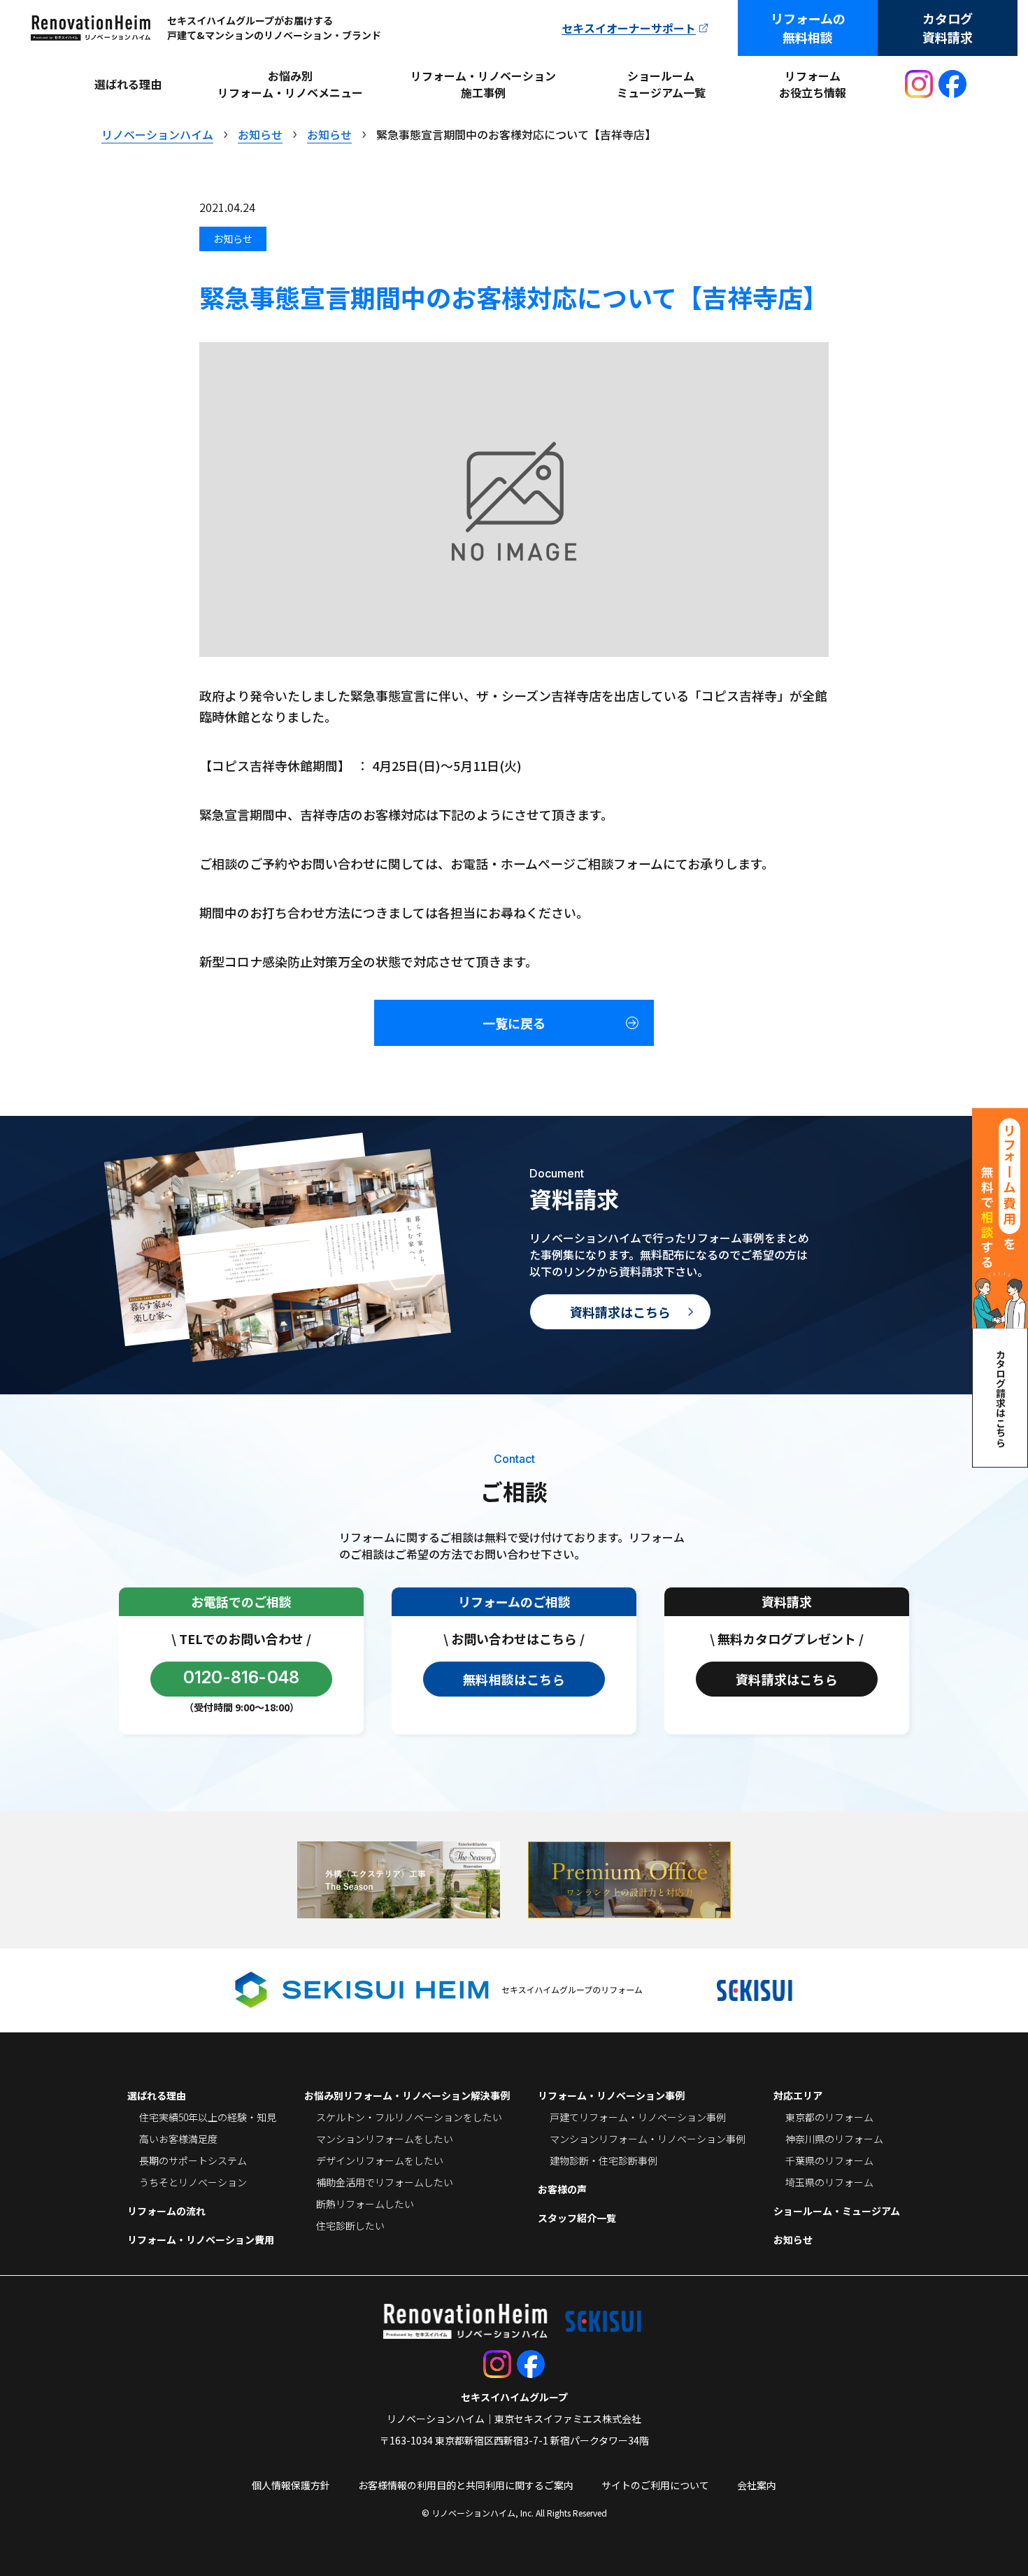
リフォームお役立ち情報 (813, 84)
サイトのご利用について (655, 2485)
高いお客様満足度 (178, 2139)
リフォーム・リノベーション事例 (611, 2095)
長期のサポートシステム (193, 2160)
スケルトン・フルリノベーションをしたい (409, 2117)
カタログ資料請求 (948, 28)
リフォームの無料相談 (808, 28)
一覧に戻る (514, 1023)
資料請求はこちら (620, 1312)
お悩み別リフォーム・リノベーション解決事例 (407, 2095)
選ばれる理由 (128, 84)
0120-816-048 (242, 1677)
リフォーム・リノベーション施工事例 (483, 84)
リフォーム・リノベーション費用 (201, 2239)
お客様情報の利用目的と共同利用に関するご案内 (466, 2485)
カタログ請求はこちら (1001, 1398)
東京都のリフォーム (829, 2117)
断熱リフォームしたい (365, 2204)
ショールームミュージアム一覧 (661, 84)
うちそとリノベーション (193, 2182)
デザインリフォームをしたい (380, 2160)
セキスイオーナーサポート (629, 28)
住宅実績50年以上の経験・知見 (208, 2117)
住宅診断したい (350, 2225)
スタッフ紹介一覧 (577, 2218)
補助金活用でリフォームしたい (385, 2182)
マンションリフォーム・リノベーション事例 (648, 2139)
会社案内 (757, 2485)
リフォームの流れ (166, 2211)
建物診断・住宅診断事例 (604, 2160)
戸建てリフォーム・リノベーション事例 (638, 2117)
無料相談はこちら (514, 1679)
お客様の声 (562, 2189)
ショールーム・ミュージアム (837, 2211)
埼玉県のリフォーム (829, 2182)
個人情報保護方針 (291, 2485)
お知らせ (793, 2239)
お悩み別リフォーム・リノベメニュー (290, 84)
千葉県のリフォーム (829, 2160)
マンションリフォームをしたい (385, 2139)
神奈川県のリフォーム (834, 2139)
